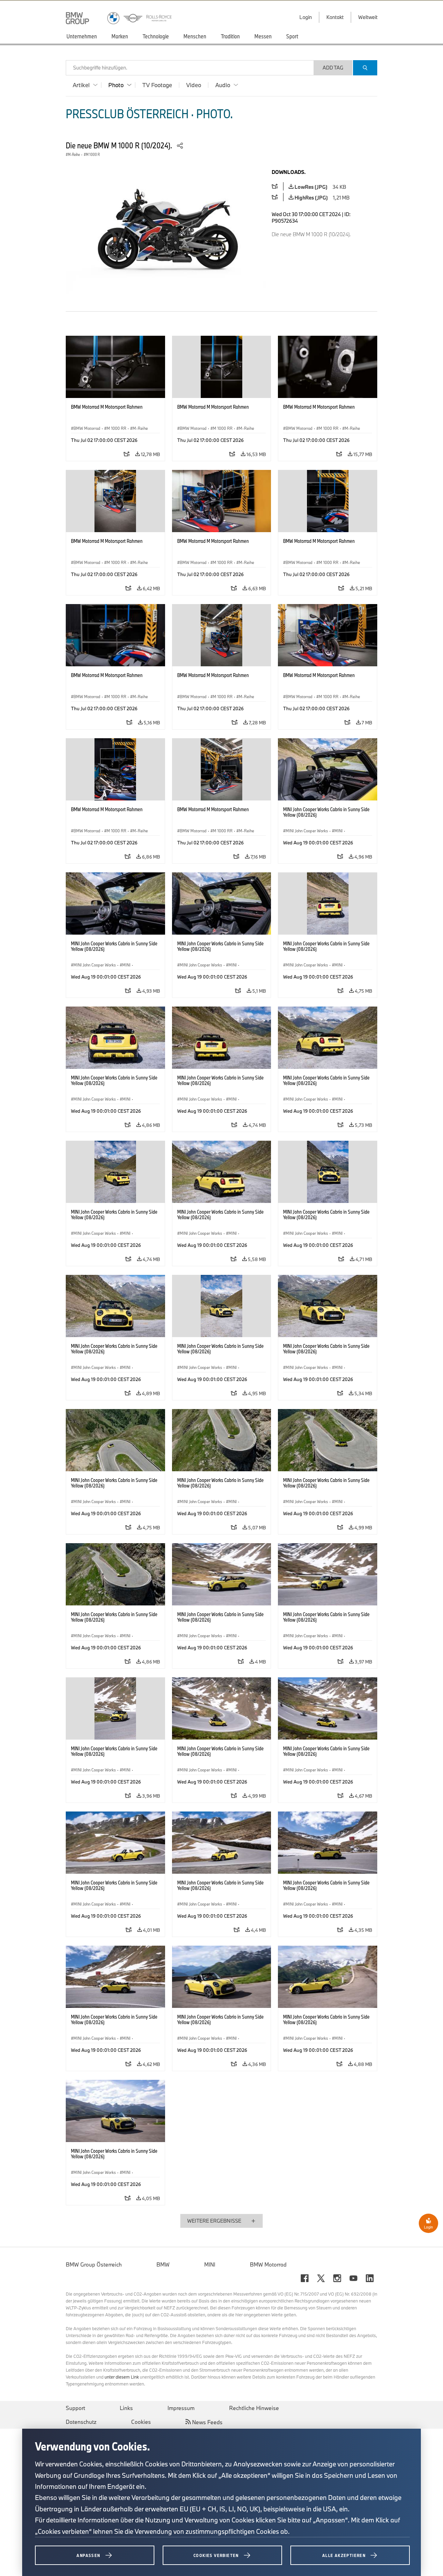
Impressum (181, 2408)
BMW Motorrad (268, 2264)
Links (126, 2408)
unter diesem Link (122, 2377)
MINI (210, 2264)
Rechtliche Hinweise (254, 2408)
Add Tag (333, 68)
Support (75, 2408)
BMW (163, 2264)
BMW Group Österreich (94, 2264)
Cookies (141, 2422)
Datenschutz (81, 2422)
